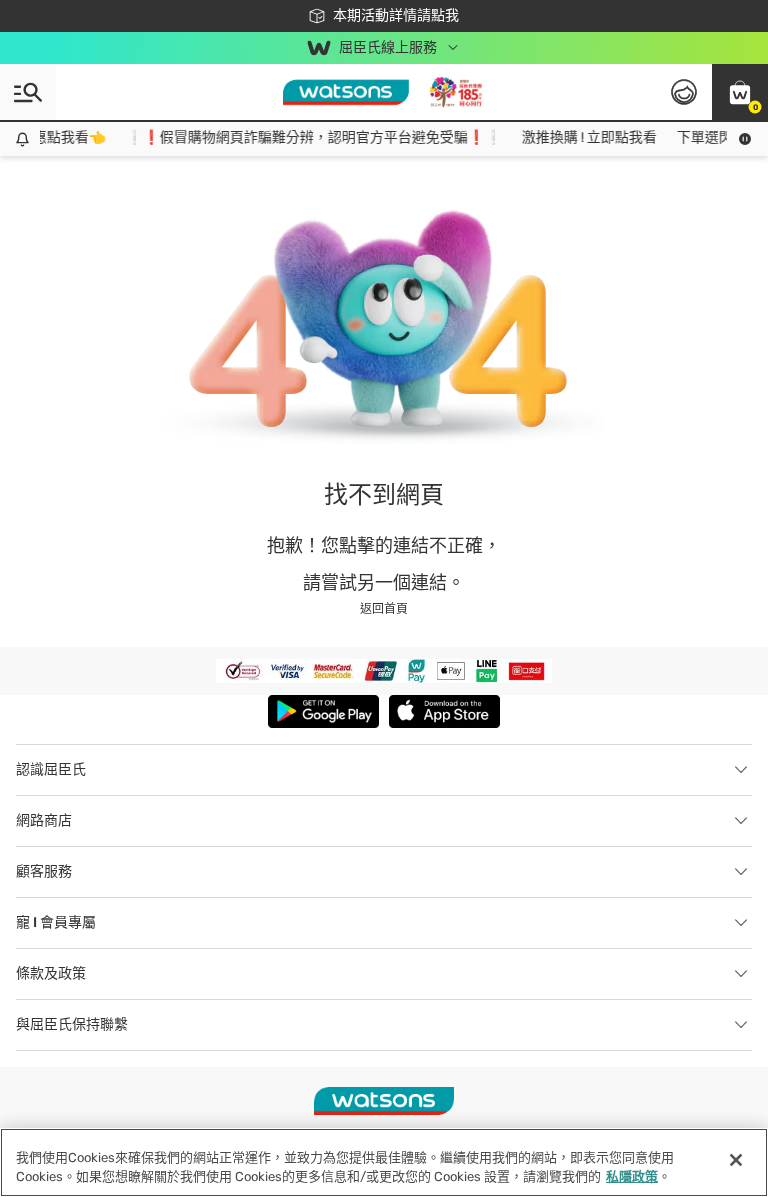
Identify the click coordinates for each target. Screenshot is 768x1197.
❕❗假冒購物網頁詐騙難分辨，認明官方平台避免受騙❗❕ (307, 137)
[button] (740, 92)
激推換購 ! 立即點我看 (582, 137)
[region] (384, 1162)
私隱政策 (632, 1176)
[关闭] (736, 1160)
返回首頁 (384, 609)
